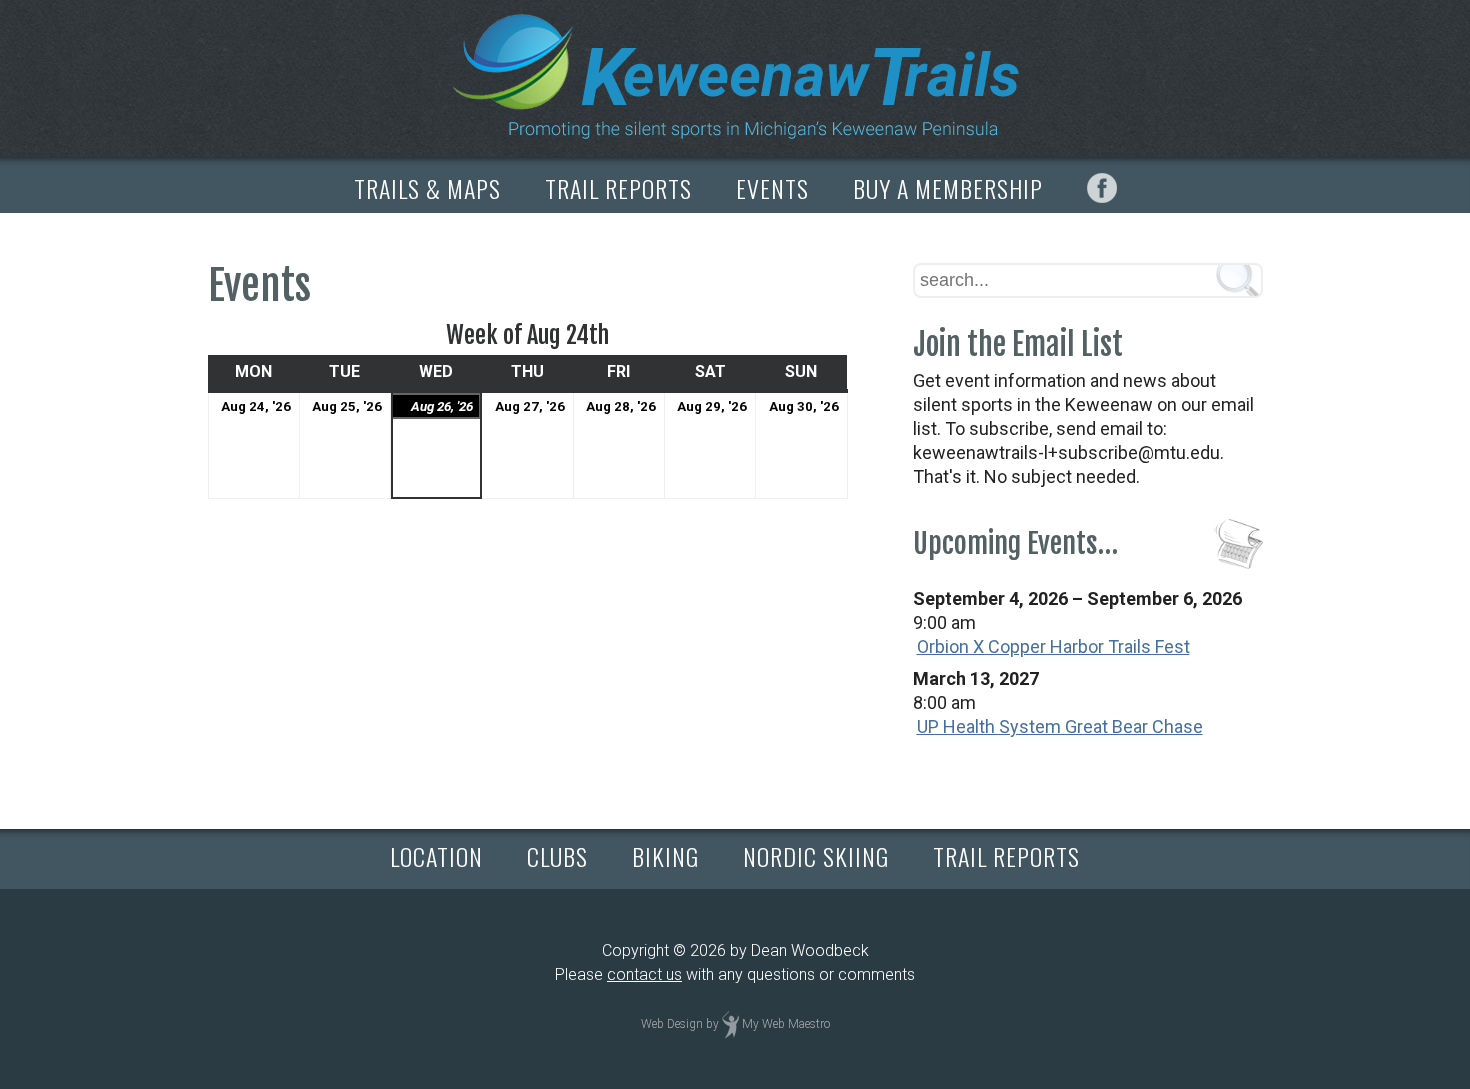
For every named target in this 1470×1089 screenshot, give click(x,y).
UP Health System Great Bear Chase (1060, 726)
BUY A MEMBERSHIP (948, 188)
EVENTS (772, 188)
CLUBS (557, 856)
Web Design (672, 1024)
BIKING (665, 856)
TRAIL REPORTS (618, 188)
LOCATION (436, 856)
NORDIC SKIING (816, 856)
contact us (644, 974)
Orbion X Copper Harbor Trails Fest (1053, 646)
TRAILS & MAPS (427, 188)
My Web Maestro (786, 1024)
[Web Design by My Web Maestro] (730, 1024)
